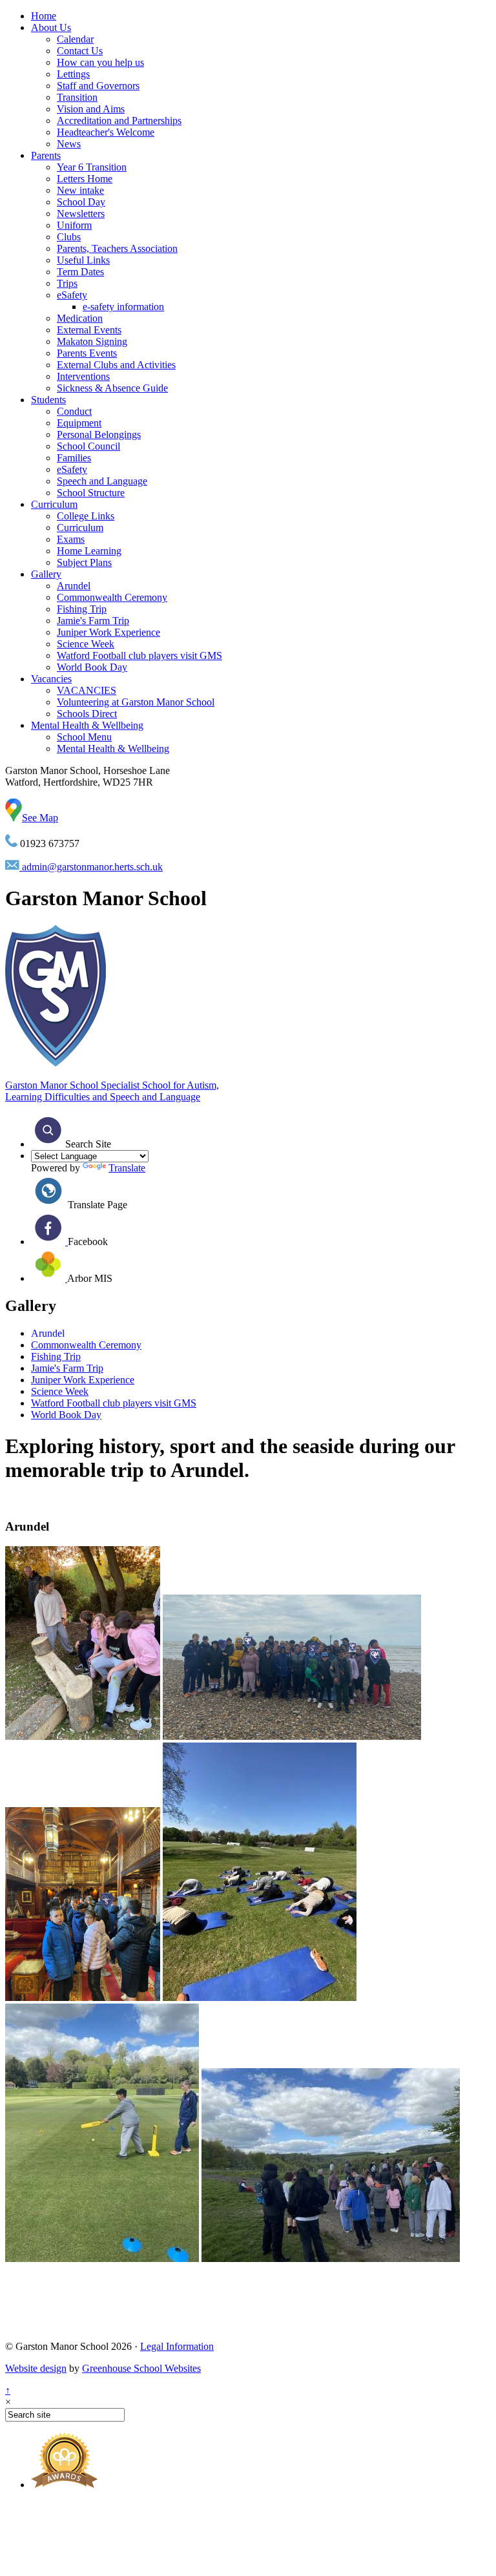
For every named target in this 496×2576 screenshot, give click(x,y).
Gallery (46, 574)
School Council (88, 446)
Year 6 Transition (92, 167)
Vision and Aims (91, 109)
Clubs (69, 237)
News (69, 144)
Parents (46, 155)
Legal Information (177, 2346)
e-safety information (123, 307)
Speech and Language (102, 481)
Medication (80, 318)
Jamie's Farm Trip (93, 621)
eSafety (72, 295)
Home (44, 16)
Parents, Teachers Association (117, 248)
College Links (86, 516)
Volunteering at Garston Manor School (136, 702)
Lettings (73, 74)
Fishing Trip (82, 609)
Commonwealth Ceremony (112, 597)
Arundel (74, 586)
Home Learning (89, 551)
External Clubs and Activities (116, 365)
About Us (51, 27)
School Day (81, 202)
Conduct (74, 411)
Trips (67, 283)
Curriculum (54, 504)
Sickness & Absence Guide (112, 388)
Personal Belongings (99, 435)
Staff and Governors (98, 86)
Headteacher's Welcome (106, 132)
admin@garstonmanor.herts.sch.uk (91, 867)
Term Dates (80, 272)
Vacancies (51, 679)
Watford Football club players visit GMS (139, 655)
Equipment (79, 423)
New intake (80, 190)
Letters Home (85, 179)
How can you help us (100, 62)
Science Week (86, 644)
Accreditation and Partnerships (119, 120)
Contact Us (80, 51)
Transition (77, 97)
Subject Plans (84, 562)
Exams (71, 539)
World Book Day (92, 667)
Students (48, 400)
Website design (36, 2368)
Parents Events (87, 353)
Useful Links (83, 260)
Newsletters (81, 214)
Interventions (83, 376)
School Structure (91, 493)
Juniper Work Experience (108, 632)
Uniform (74, 225)
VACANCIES (87, 690)
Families (74, 458)
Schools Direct (87, 714)
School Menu (84, 737)
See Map (40, 818)
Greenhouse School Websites (141, 2368)
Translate (127, 1168)
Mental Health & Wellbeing (87, 725)
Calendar (75, 39)
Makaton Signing (92, 341)
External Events (89, 330)
